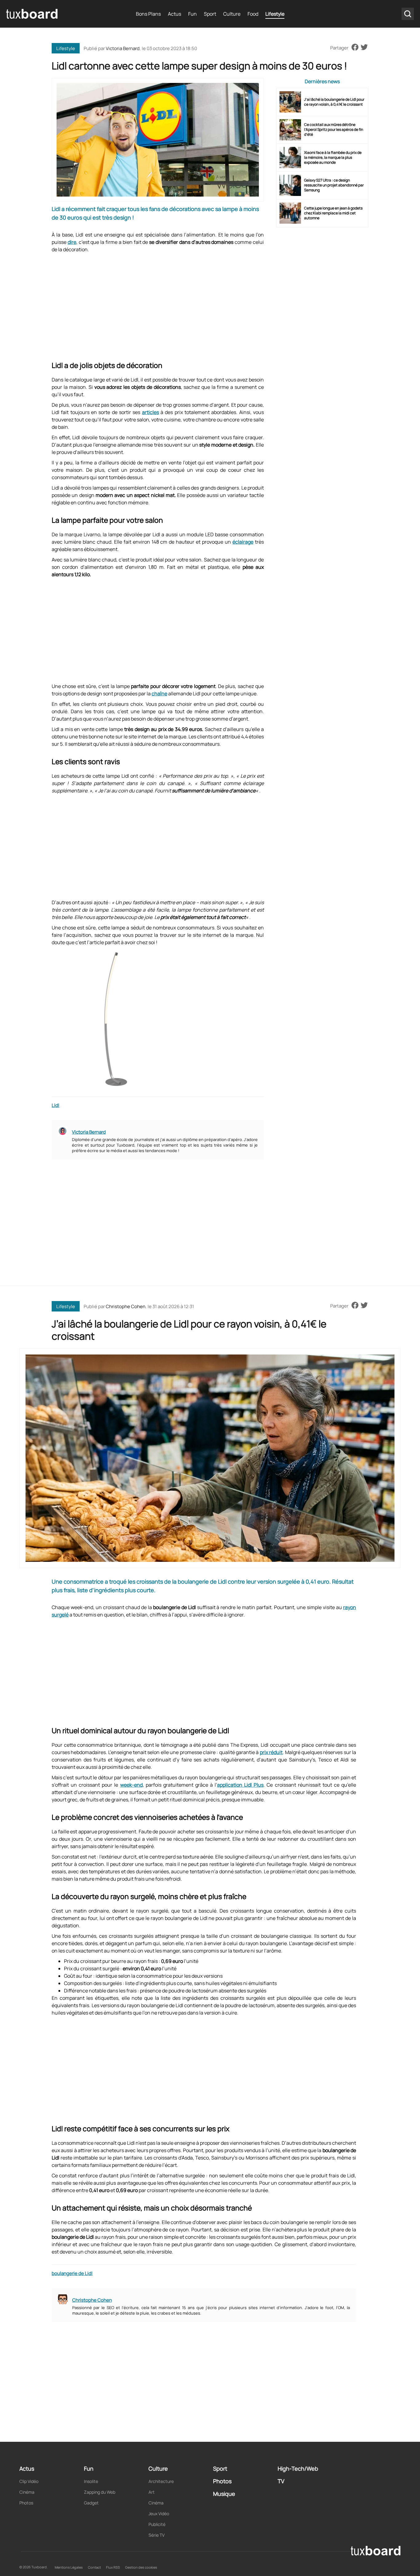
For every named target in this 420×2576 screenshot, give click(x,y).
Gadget (91, 2503)
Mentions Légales (69, 2567)
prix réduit (271, 1752)
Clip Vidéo (29, 2481)
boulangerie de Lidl (72, 2273)
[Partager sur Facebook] (355, 48)
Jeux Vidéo (159, 2513)
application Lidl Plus (240, 1785)
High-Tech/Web (298, 2469)
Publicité (157, 2524)
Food (253, 14)
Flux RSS (113, 2567)
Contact (94, 2567)
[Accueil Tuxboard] (32, 14)
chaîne (159, 694)
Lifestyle (275, 14)
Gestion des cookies (141, 2567)
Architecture (161, 2481)
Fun (192, 14)
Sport (210, 14)
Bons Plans (148, 14)
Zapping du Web (100, 2492)
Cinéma (27, 2492)
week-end (131, 1785)
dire (72, 242)
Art (152, 2492)
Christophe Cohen (126, 1306)
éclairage (243, 542)
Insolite (91, 2481)
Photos (26, 2503)
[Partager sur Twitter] (364, 48)
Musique (224, 2494)
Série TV (157, 2535)
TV (281, 2481)
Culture (232, 14)
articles (151, 412)
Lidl (55, 1105)
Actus (174, 14)
